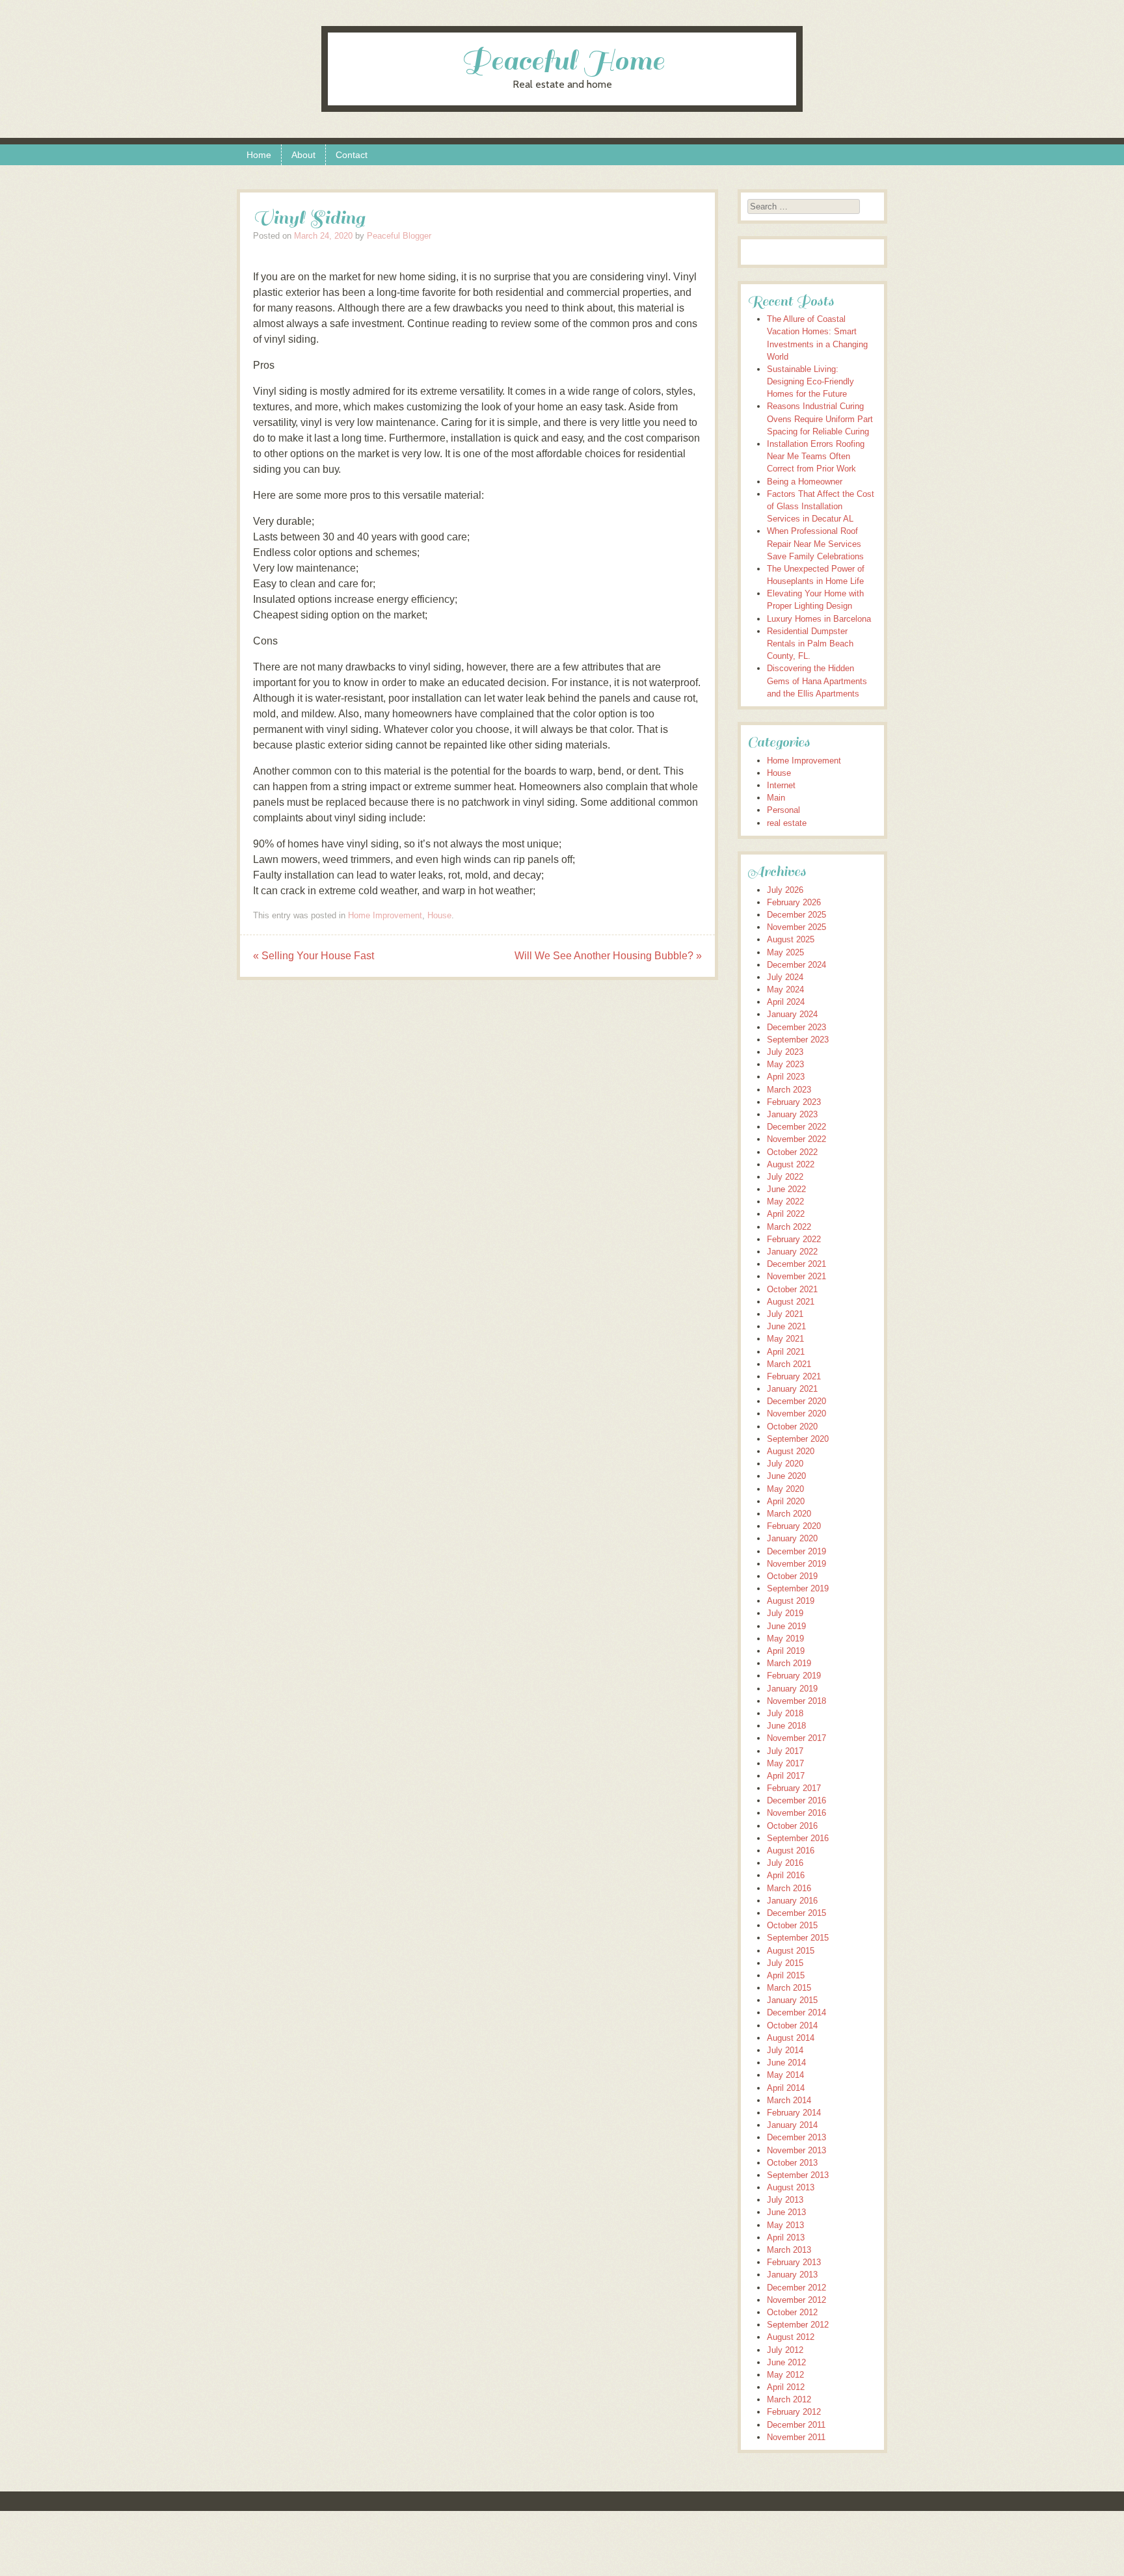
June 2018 (786, 1726)
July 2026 (785, 890)
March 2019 (789, 1663)
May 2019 (785, 1639)
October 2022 (792, 1152)
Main (776, 798)
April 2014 (786, 2088)
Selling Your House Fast (314, 956)
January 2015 (792, 2000)
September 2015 (798, 1938)
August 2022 (791, 1164)
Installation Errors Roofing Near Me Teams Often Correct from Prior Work (816, 456)
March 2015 (789, 1988)
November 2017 (796, 1738)
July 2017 (785, 1751)
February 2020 (794, 1526)
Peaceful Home (562, 61)
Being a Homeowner (805, 482)
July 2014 (785, 2050)
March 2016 (789, 1888)
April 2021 (786, 1352)
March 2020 (789, 1514)
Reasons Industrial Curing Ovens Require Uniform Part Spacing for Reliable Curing (820, 418)
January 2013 (792, 2275)
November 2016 (796, 1813)
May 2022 (785, 1202)
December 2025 (796, 915)
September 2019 (798, 1588)
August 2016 (791, 1851)
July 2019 (785, 1613)
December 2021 (796, 1264)
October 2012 (792, 2312)
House (439, 915)
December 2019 (796, 1551)
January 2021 (792, 1389)
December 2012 (796, 2288)
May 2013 (785, 2225)
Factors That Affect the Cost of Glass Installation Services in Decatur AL (821, 506)
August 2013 (791, 2187)
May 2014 (785, 2075)
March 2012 (789, 2399)
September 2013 (798, 2175)
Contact (352, 155)
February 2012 (794, 2412)
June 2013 (786, 2212)
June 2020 (786, 1476)
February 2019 (794, 1676)
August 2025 (791, 939)
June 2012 (786, 2362)
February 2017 (794, 1788)
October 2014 (792, 2025)
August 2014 (791, 2038)
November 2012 (796, 2300)
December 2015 (796, 1913)
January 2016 (792, 1901)
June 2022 (786, 1189)
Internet (781, 785)
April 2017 (786, 1776)
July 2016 (785, 1863)
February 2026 (794, 902)
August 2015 (791, 1951)
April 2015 (786, 1975)
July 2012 (785, 2350)
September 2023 (798, 1040)
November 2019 (796, 1564)
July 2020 (785, 1464)
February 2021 (794, 1376)
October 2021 (792, 1289)
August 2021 (791, 1302)
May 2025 (785, 952)
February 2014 (794, 2113)
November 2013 (796, 2150)
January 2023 (792, 1114)
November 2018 (796, 1701)
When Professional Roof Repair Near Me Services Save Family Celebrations (815, 543)
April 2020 (786, 1501)
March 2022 (789, 1227)
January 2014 (792, 2125)
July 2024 (785, 977)
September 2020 (798, 1439)
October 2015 (792, 1925)
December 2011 (796, 2425)
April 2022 (786, 1214)
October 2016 (792, 1826)
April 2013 (786, 2237)
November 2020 (796, 1414)
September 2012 (798, 2325)
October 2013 (792, 2163)
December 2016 (796, 1800)
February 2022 (794, 1239)
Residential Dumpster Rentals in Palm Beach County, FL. (810, 644)
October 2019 (792, 1576)
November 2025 (796, 927)
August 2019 (791, 1601)
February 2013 (794, 2262)
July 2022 (785, 1177)
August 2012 (791, 2337)
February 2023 (794, 1102)
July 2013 (785, 2200)
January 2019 (792, 1689)
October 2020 (792, 1427)
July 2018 (785, 1713)
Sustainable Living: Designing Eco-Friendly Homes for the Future (810, 381)
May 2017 (785, 1763)
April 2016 (786, 1875)
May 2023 (785, 1064)
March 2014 (789, 2100)
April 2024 (786, 1002)
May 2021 (785, 1339)
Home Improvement (385, 915)
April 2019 (786, 1651)
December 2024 (796, 965)
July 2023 (785, 1052)
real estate (787, 823)
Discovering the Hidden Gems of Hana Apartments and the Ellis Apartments (817, 681)
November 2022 (796, 1139)
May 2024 (785, 989)
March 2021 (789, 1364)
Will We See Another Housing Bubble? (608, 956)
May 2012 (785, 2375)
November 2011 (796, 2437)
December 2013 (796, 2137)
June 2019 (786, 1626)
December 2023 (796, 1027)
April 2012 (786, 2387)
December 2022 (796, 1127)
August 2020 (791, 1451)
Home (259, 155)
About (303, 155)
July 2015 (785, 1963)
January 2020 (792, 1538)
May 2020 (785, 1489)
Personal (783, 810)
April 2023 (786, 1077)
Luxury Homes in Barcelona (819, 619)
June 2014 (786, 2063)
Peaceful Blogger (399, 236)
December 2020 (796, 1401)
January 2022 (792, 1252)
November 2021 (796, 1276)
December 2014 (796, 2012)
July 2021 (785, 1314)
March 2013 (789, 2250)
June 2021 (786, 1326)
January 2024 (792, 1014)
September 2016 (798, 1838)
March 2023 (789, 1090)
